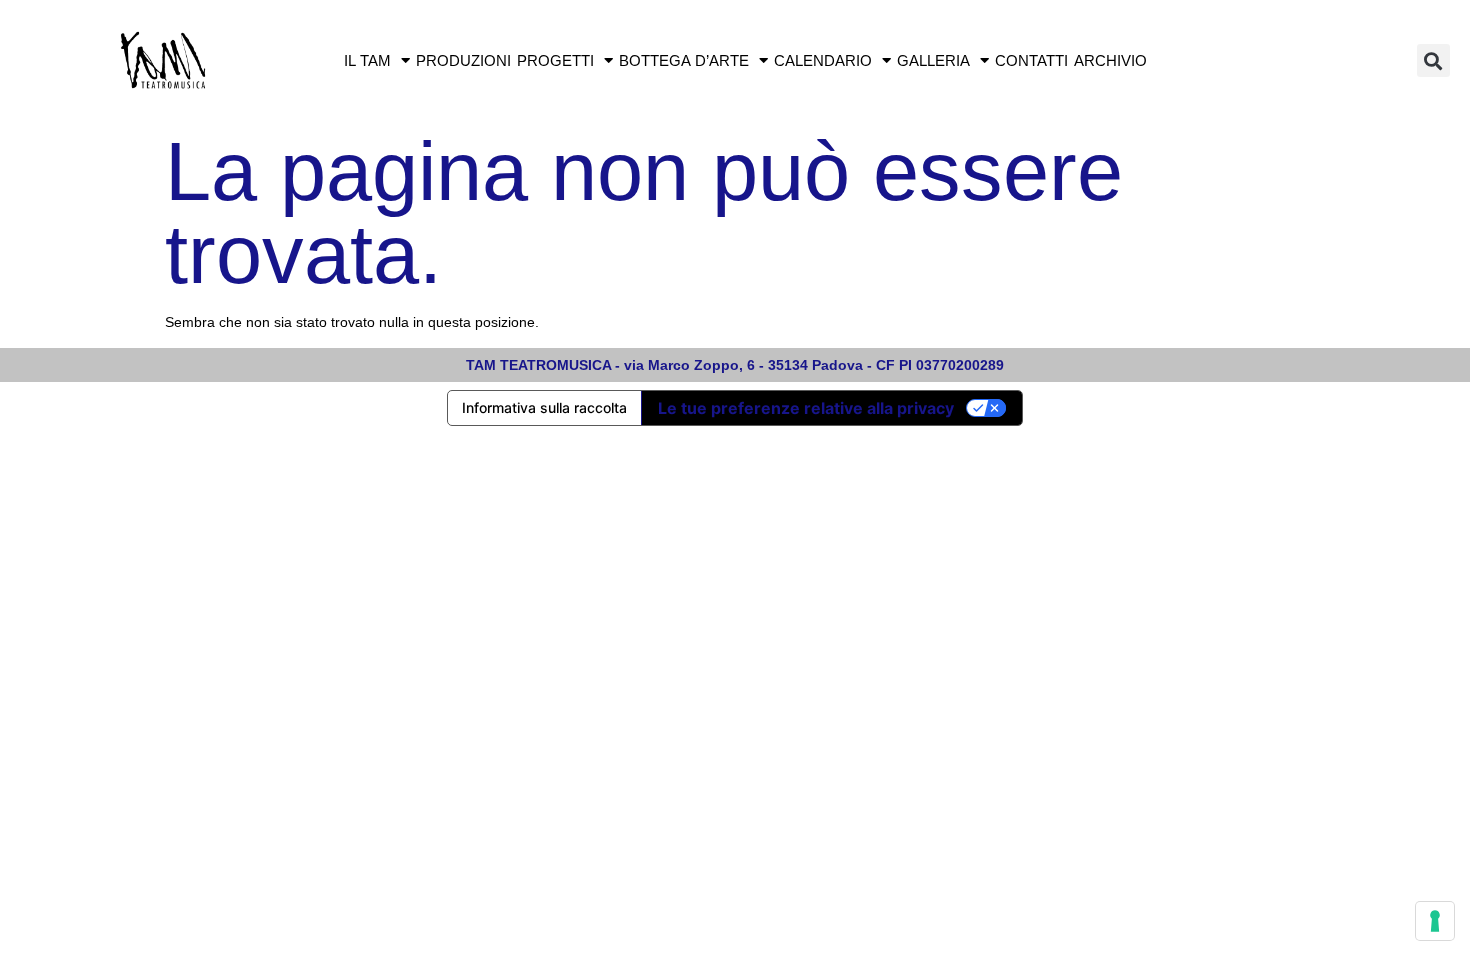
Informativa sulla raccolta (544, 407)
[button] (1433, 60)
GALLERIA (933, 60)
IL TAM (367, 60)
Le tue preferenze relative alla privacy (806, 408)
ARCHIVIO (1110, 60)
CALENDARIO (823, 60)
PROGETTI (555, 60)
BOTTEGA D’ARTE (684, 60)
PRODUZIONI (463, 60)
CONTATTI (1031, 60)
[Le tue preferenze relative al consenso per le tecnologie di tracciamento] (1435, 921)
